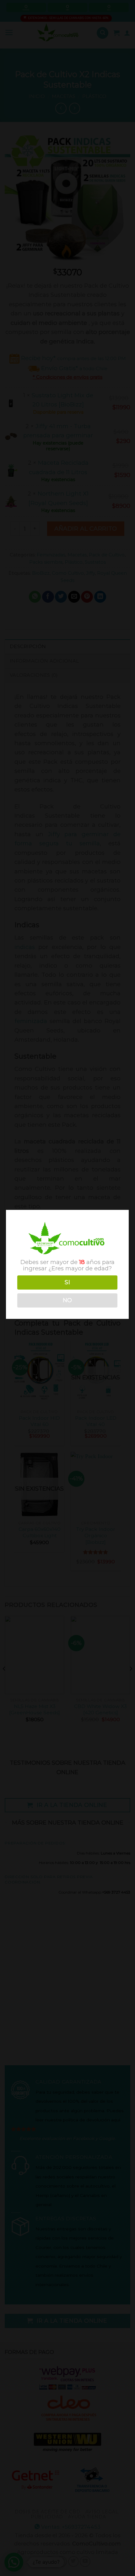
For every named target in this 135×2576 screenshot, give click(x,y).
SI (67, 1282)
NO (67, 1300)
